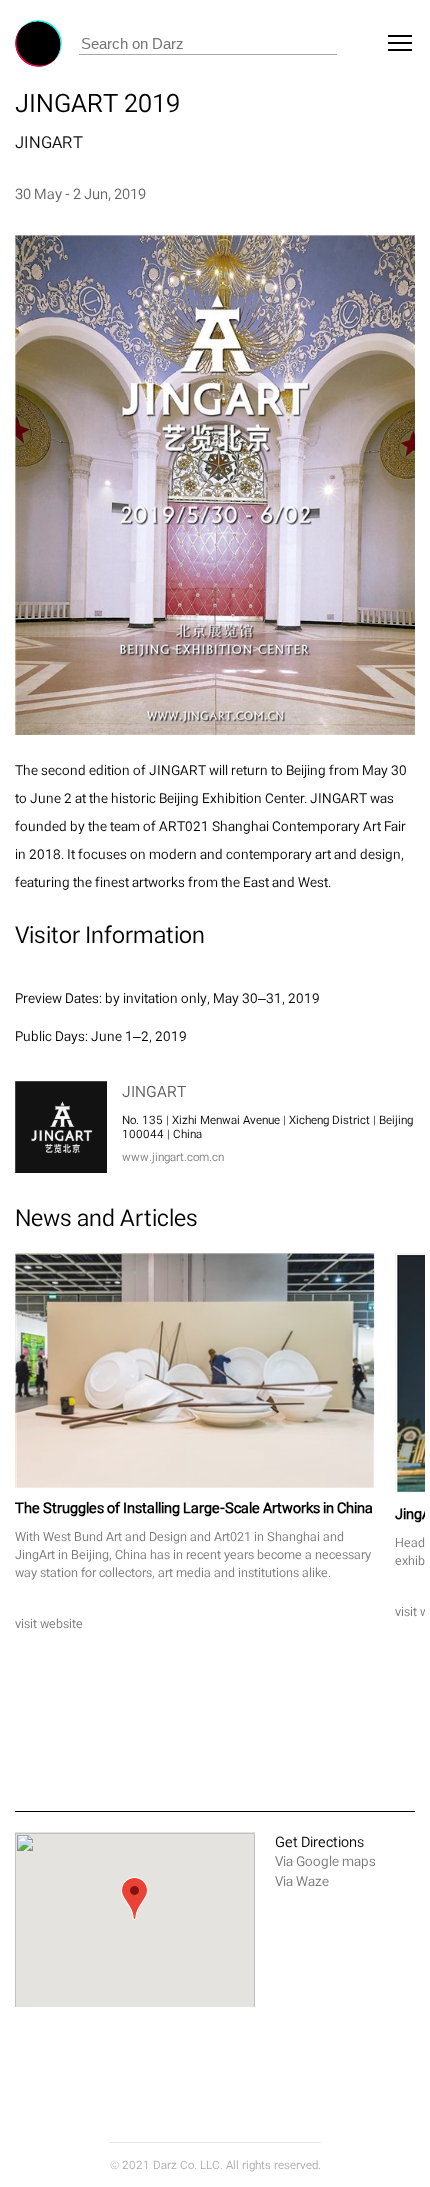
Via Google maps (325, 1861)
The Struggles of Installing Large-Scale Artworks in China (194, 1507)
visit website (49, 1623)
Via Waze (302, 1881)
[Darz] (38, 43)
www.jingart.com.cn (173, 1157)
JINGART (49, 142)
